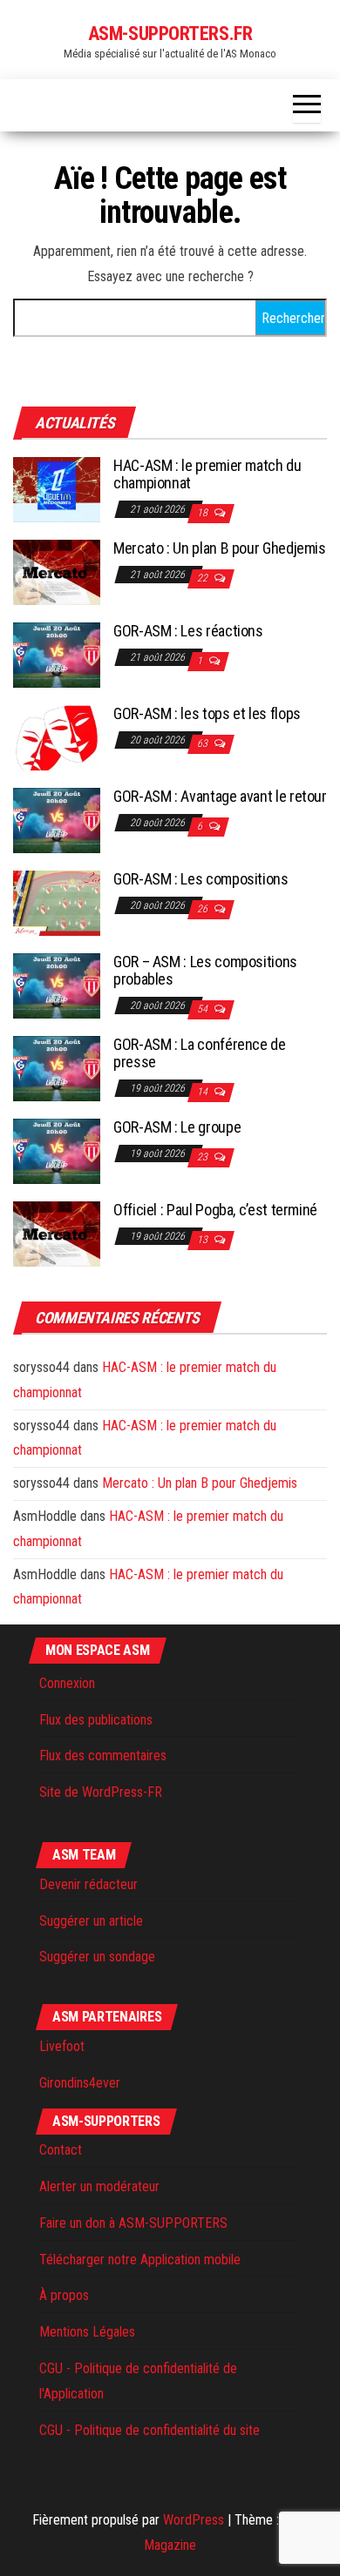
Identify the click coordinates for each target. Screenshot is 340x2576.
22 (204, 578)
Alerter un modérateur (99, 2186)
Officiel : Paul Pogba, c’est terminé (215, 1210)
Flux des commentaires (103, 1755)
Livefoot (62, 2046)
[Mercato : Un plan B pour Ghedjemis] (57, 572)
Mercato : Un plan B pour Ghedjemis (220, 548)
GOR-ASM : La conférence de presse (200, 1053)
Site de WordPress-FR (101, 1792)
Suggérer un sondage (97, 1957)
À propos (64, 2295)
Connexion (67, 1683)
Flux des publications (96, 1720)
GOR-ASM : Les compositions (201, 879)
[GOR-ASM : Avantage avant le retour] (57, 820)
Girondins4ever (80, 2083)
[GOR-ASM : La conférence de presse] (57, 1068)
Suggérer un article (91, 1921)
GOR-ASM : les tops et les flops (207, 713)
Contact (61, 2150)
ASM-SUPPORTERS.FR (170, 34)
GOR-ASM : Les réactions (188, 631)
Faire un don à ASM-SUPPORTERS (133, 2223)
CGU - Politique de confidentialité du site (150, 2430)
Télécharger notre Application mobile (140, 2260)
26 (204, 909)
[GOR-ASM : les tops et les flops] (57, 737)
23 (204, 1157)
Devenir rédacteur (88, 1884)
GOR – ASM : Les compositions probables (205, 970)
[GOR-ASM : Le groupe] (57, 1150)
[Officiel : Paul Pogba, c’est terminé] (57, 1233)
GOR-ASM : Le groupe (177, 1127)
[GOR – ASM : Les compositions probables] (57, 985)
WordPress (194, 2520)
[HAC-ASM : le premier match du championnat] (57, 489)
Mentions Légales (87, 2332)
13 (204, 1240)
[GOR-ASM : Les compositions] (57, 902)
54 (204, 1009)
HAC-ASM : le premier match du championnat (207, 474)
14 (204, 1092)
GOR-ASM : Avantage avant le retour (220, 796)
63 (204, 743)
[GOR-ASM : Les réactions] (57, 654)
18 (204, 513)
